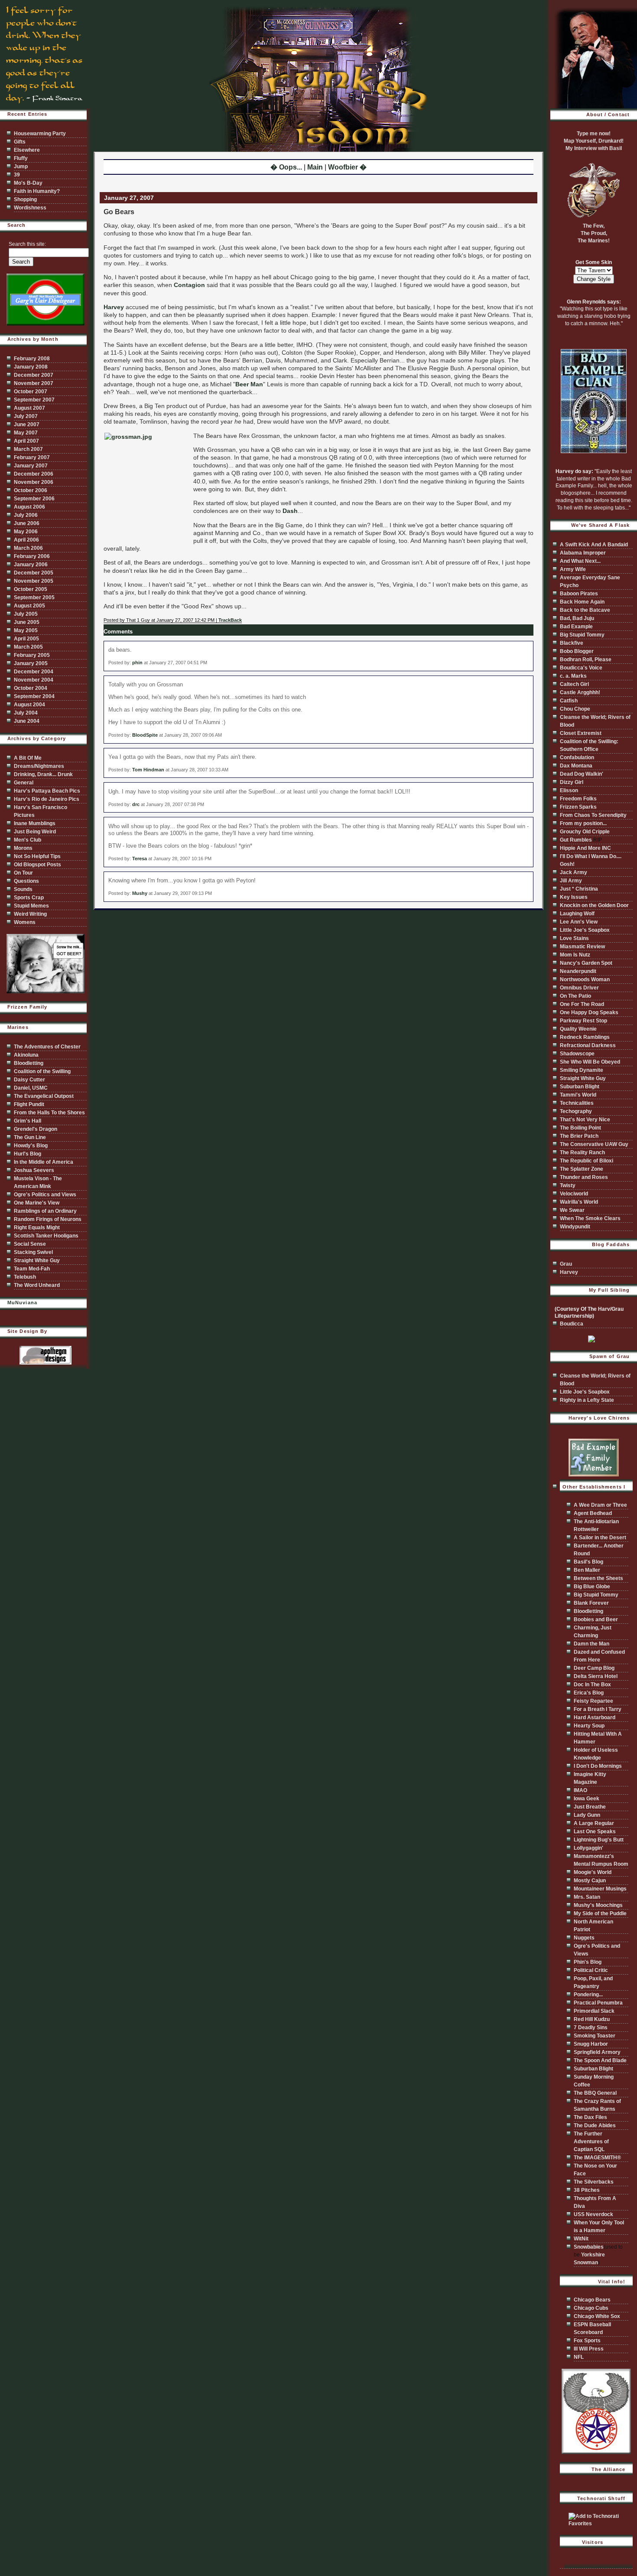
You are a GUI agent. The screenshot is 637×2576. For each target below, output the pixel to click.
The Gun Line (30, 1137)
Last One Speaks (595, 1832)
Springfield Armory (597, 2052)
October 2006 (31, 490)
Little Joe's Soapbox (585, 930)
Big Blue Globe (592, 1587)
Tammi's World (578, 1095)
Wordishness (30, 208)
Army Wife (573, 569)
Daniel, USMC (31, 1088)
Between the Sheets (598, 1578)
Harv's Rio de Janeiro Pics (47, 799)
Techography (576, 1111)
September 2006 (34, 499)
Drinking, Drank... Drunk (43, 774)
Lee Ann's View (579, 922)
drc (136, 804)
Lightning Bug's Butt (599, 1840)
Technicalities (577, 1103)
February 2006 (32, 556)
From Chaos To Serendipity (593, 815)
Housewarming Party (40, 134)
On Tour (23, 873)
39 (17, 175)
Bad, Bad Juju (577, 618)
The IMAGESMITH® (597, 2158)
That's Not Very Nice (585, 1120)
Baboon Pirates (579, 594)
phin (137, 663)
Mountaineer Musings (600, 1889)
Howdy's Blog (31, 1146)
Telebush (25, 1277)
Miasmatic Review (582, 947)
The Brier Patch (579, 1136)
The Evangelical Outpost (44, 1096)
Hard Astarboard (595, 1717)
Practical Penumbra (598, 2003)
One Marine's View (37, 1203)
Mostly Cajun (590, 1881)
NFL (579, 2357)
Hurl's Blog (28, 1154)
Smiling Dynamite (582, 1070)
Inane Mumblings (35, 823)
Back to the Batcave (585, 610)
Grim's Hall (28, 1121)
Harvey (114, 307)
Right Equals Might (37, 1228)
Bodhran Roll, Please (586, 660)
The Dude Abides (595, 2125)
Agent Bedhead (593, 1513)
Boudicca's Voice (581, 668)
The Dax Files (590, 2117)
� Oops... (286, 167)
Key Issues (574, 897)
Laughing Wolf (577, 914)
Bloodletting (29, 1063)
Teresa (140, 859)
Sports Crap (29, 898)
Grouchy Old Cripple (585, 832)
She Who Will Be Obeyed (590, 1062)
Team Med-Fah (32, 1269)
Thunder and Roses (584, 1177)
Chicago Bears (592, 2300)
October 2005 (31, 589)
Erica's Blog (589, 1693)
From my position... (583, 823)
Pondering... (588, 1995)
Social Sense (30, 1244)
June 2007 (27, 424)
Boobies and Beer (596, 1619)
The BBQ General (595, 2093)
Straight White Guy (37, 1260)
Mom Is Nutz (575, 955)
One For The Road (582, 1004)
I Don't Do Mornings (598, 1766)
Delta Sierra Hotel (596, 1676)
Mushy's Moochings (598, 1905)
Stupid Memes (31, 906)
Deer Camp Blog (594, 1668)
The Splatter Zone (582, 1169)
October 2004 (31, 688)
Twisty (568, 1185)
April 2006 (26, 540)
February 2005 (32, 655)
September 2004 (34, 696)
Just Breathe (590, 1807)
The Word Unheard (37, 1285)
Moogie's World (593, 1872)
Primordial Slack (594, 2011)
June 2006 (27, 523)
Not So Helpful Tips (37, 856)
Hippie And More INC (585, 848)
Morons (23, 848)
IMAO (580, 1790)
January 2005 (31, 663)
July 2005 (26, 614)
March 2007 (28, 449)
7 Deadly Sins (591, 2027)
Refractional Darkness (588, 1045)
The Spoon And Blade (600, 2060)
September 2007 (34, 400)
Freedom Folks (578, 799)
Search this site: (27, 244)
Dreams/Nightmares (39, 766)
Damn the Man (591, 1644)
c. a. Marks (573, 676)
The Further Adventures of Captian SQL (591, 2142)
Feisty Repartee (593, 1701)
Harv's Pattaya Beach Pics (47, 791)
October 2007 (31, 392)
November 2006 (34, 482)
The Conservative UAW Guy (594, 1144)
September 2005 (34, 597)
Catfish (569, 701)
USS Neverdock (593, 2214)
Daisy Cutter (29, 1080)
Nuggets (584, 1938)
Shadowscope (577, 1054)
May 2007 (26, 433)
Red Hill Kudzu (592, 2019)
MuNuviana (22, 1303)
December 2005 (34, 573)
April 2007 (26, 441)
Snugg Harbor (591, 2044)
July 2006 (26, 515)
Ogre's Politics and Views (45, 1195)
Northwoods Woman (585, 979)
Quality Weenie (578, 1029)
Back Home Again (582, 602)
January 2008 (31, 367)
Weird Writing (30, 914)
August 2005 (29, 606)
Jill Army (571, 881)
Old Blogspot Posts (37, 865)
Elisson (569, 790)
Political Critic (591, 1970)
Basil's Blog (588, 1562)
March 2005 (28, 647)
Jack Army (574, 872)
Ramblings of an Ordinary (45, 1211)
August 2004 (29, 705)
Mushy (140, 893)
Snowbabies (589, 2247)
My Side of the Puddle (600, 1913)
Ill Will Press (589, 2349)
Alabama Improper (583, 553)
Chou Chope (575, 709)
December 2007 (34, 375)
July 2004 (26, 713)
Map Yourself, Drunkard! (594, 141)
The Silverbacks (594, 2182)
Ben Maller (587, 1570)
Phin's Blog (588, 1962)
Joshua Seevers (34, 1170)
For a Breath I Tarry (598, 1709)
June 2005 (27, 622)
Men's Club (28, 840)
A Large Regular (594, 1823)
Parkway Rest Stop (583, 1021)
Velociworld (574, 1194)
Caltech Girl (574, 684)
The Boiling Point (580, 1128)
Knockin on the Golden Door (594, 905)
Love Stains (574, 938)
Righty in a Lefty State (587, 1400)
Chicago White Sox (597, 2316)
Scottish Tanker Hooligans (46, 1236)
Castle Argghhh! (580, 692)
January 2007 (31, 466)
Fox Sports (587, 2341)
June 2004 (27, 721)
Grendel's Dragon (36, 1129)
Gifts (20, 142)
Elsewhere (27, 150)
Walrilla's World (579, 1202)
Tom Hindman (148, 770)
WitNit (581, 2239)
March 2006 (28, 548)
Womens (25, 922)
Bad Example (576, 627)
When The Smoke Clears (590, 1218)
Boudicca (572, 1324)
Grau (566, 1264)
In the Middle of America (44, 1162)
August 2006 (29, 507)
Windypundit (575, 1227)
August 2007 (29, 408)
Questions (26, 881)
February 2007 (32, 457)
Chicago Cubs (591, 2308)
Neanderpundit (578, 971)
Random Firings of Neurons (48, 1219)
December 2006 (34, 474)
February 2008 (32, 359)
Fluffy (21, 158)
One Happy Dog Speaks (589, 1012)
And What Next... (580, 561)
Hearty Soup (589, 1726)
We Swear (572, 1210)
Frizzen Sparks (578, 807)
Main (315, 167)
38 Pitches (587, 2190)
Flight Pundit (29, 1104)
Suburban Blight (580, 1087)
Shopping (25, 199)
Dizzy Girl (572, 782)
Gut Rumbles (576, 840)
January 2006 (31, 565)
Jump (21, 167)
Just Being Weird (35, 832)
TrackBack (230, 620)
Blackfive (572, 643)
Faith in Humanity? (37, 191)
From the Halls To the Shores (49, 1113)
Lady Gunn (587, 1815)
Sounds (23, 889)
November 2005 (34, 581)
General (24, 783)
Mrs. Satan (587, 1897)
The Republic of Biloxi (587, 1161)
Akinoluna (26, 1055)
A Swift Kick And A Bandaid (594, 545)
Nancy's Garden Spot (586, 963)
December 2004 (34, 672)
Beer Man (249, 384)
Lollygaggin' (588, 1848)
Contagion (189, 285)
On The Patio (575, 996)
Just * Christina (579, 889)
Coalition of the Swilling (42, 1071)
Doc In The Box (592, 1685)
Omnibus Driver (579, 988)
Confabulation (577, 757)
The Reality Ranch (582, 1153)
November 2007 (34, 383)
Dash (290, 511)
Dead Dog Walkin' (582, 774)
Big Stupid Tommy (582, 635)
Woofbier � (347, 167)
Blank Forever (591, 1603)
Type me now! (594, 134)
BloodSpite (145, 735)
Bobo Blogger (577, 651)
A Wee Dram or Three (600, 1505)
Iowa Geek (587, 1799)
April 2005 (26, 639)
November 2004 (34, 680)
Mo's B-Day (28, 183)
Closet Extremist (581, 733)
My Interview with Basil (594, 148)
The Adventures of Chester (47, 1047)
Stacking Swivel (33, 1252)
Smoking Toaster (595, 2036)
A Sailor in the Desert (600, 1538)
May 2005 (26, 630)
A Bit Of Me (28, 758)
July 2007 (26, 416)
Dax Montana (576, 766)
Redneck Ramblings (585, 1037)
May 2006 (26, 532)
